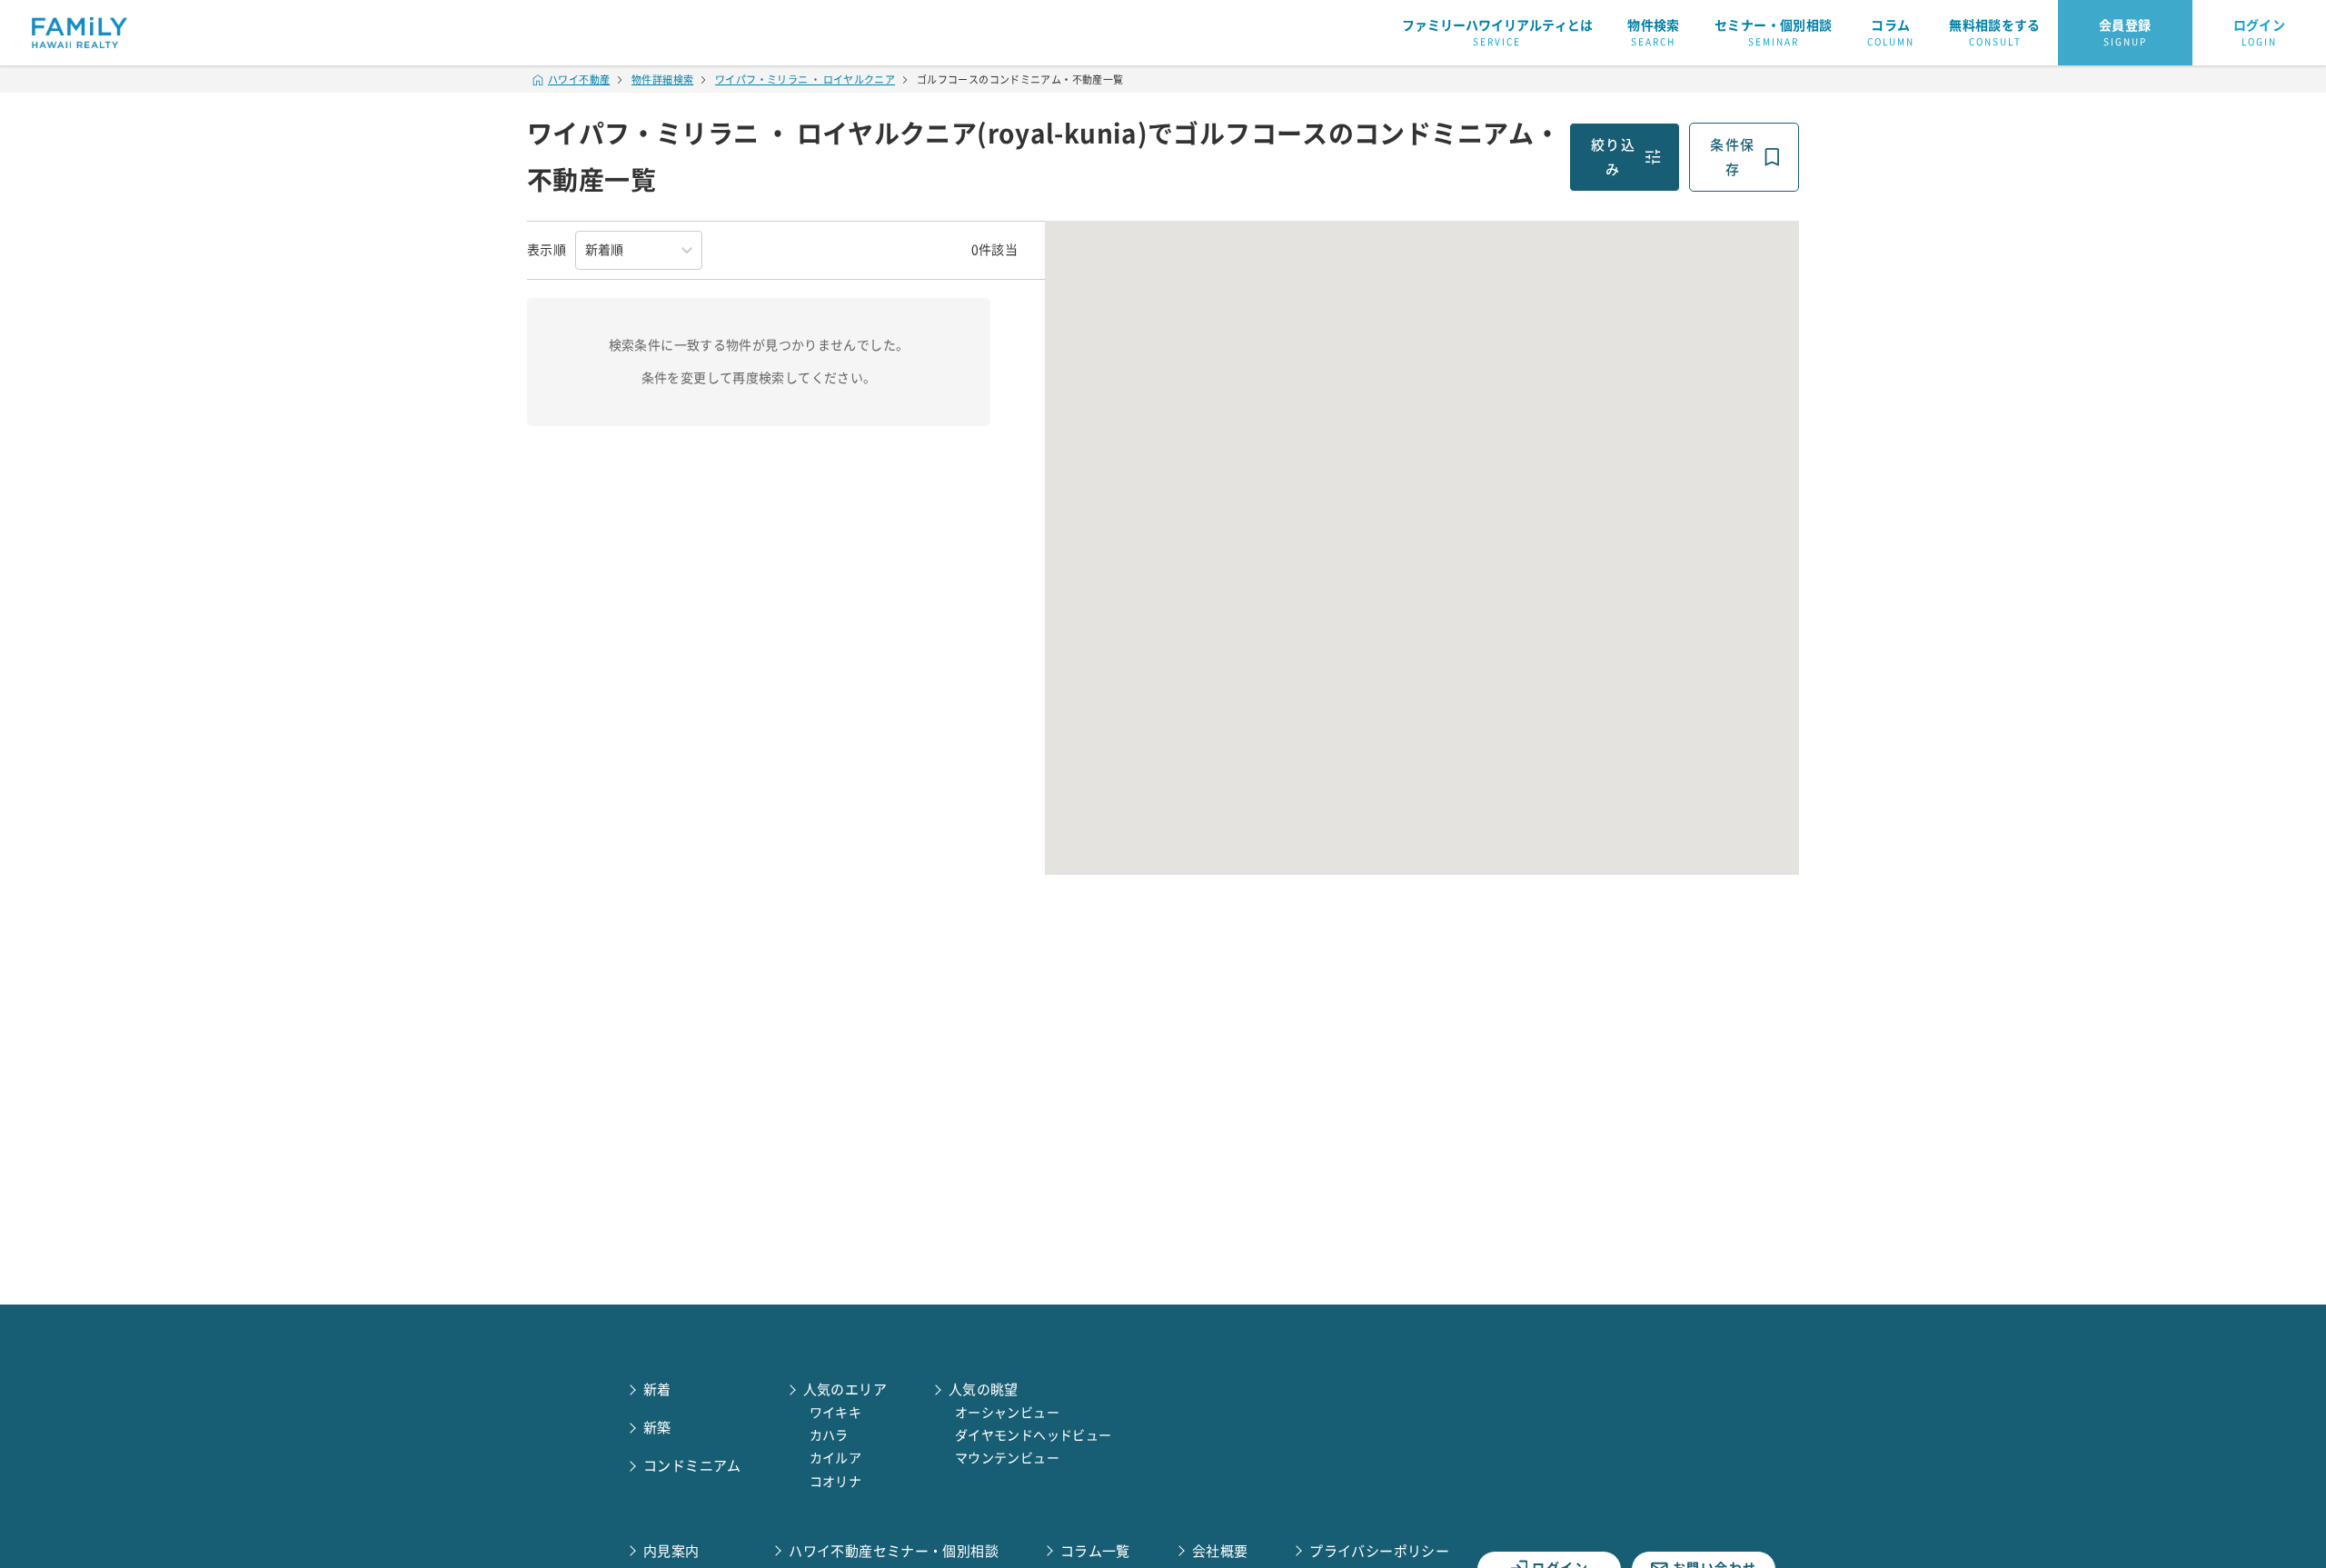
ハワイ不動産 (579, 79)
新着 (657, 1389)
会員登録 (2125, 33)
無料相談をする (1995, 33)
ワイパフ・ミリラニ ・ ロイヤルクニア (805, 79)
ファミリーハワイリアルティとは (1497, 33)
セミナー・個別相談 (1773, 33)
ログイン (2260, 33)
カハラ (829, 1435)
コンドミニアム (692, 1466)
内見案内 (671, 1551)
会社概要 (1220, 1551)
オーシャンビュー (1007, 1413)
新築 (657, 1428)
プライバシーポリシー (1379, 1551)
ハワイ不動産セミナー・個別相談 (894, 1551)
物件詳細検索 (662, 79)
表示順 (547, 250)
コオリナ (836, 1482)
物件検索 (1654, 33)
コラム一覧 (1095, 1551)
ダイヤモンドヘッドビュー (1034, 1435)
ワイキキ (836, 1413)
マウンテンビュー (1007, 1458)
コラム (1891, 33)
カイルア (836, 1458)
